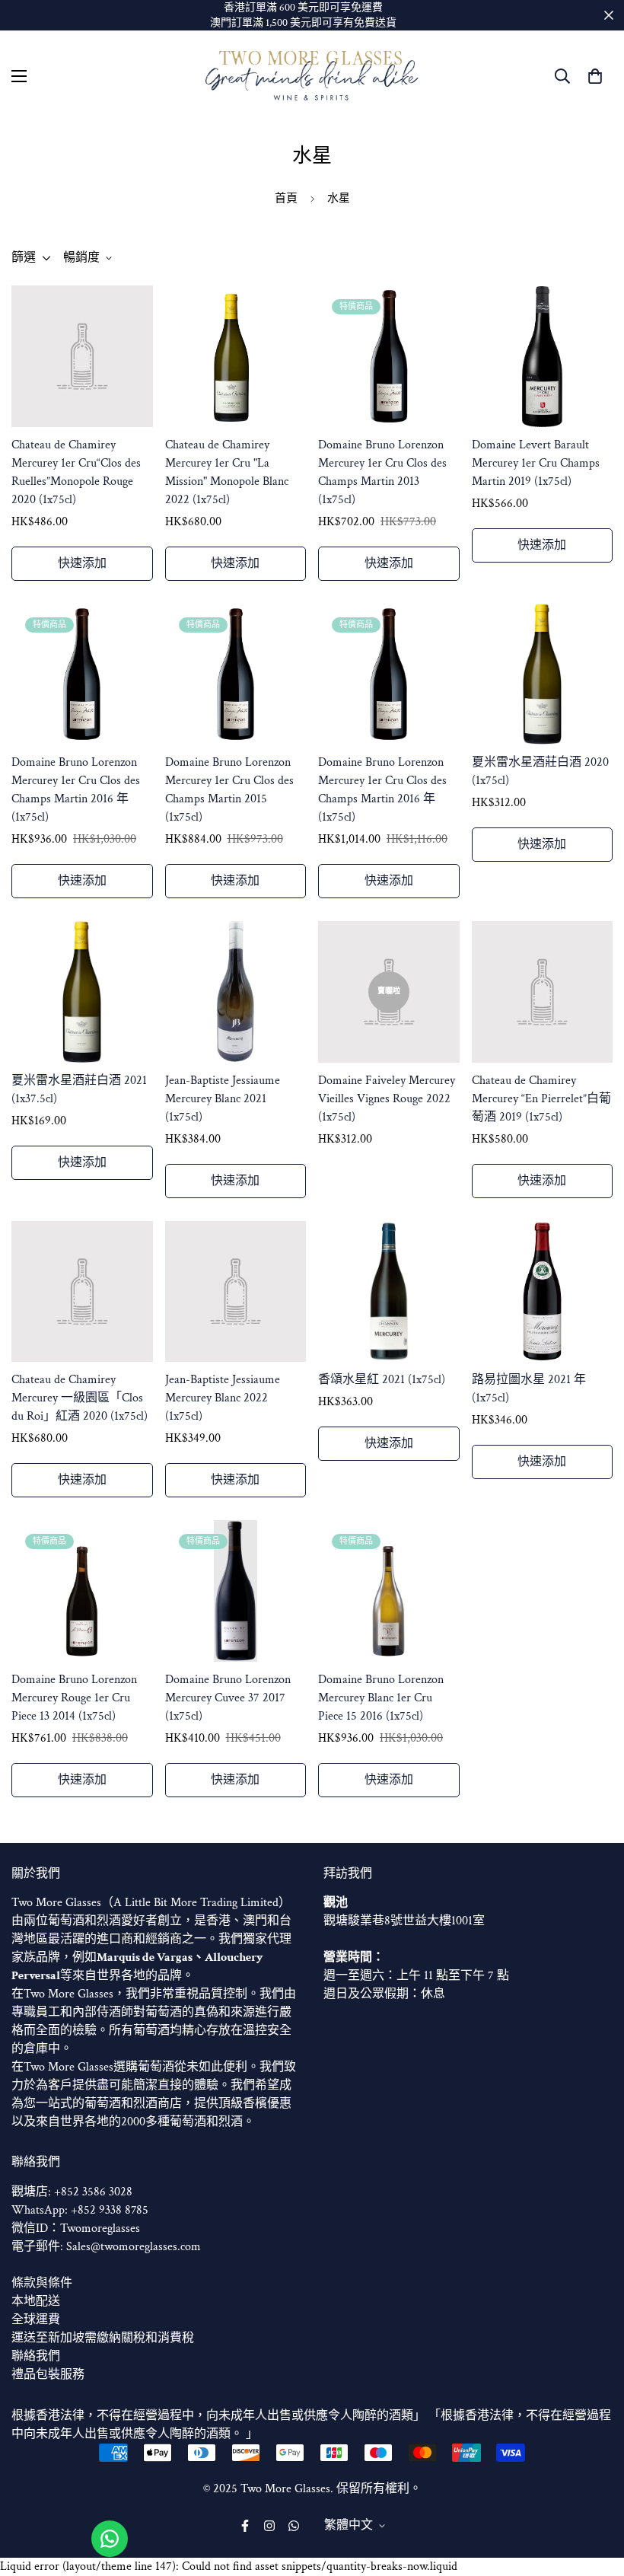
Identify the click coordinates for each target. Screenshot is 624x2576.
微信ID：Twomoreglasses (76, 2228)
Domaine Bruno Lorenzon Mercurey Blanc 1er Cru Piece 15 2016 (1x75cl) (381, 1698)
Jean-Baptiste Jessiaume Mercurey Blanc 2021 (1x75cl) (223, 1099)
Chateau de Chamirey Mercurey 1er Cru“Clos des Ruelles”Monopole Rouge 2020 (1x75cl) (76, 472)
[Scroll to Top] (594, 2493)
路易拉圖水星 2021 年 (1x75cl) (529, 1389)
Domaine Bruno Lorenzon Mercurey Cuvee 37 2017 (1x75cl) (228, 1698)
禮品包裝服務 (48, 2375)
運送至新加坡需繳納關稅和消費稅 (103, 2338)
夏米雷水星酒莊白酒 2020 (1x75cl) (540, 772)
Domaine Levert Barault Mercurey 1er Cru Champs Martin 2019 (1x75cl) (536, 463)
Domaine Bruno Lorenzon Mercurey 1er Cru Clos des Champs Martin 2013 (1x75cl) (382, 472)
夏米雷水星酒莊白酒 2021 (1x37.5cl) (79, 1090)
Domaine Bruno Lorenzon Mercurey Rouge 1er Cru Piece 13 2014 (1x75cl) (74, 1698)
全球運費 (36, 2320)
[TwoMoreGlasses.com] (312, 76)
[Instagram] (269, 2526)
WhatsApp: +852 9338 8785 (80, 2210)
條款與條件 (42, 2283)
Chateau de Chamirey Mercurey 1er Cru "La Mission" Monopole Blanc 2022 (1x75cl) (227, 472)
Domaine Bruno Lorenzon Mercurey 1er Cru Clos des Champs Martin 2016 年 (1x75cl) (76, 790)
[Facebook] (245, 2526)
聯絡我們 (36, 2356)
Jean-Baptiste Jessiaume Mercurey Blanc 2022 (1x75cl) (223, 1398)
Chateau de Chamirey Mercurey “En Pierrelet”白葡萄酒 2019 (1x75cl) (541, 1099)
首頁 (286, 198)
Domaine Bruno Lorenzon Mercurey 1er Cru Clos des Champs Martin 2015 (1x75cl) (229, 790)
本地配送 (36, 2302)
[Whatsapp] (294, 2526)
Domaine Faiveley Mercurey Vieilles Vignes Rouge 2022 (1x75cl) (387, 1099)
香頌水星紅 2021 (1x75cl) (382, 1380)
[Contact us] (110, 2539)
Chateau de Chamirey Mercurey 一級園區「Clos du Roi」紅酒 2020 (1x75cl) (80, 1398)
